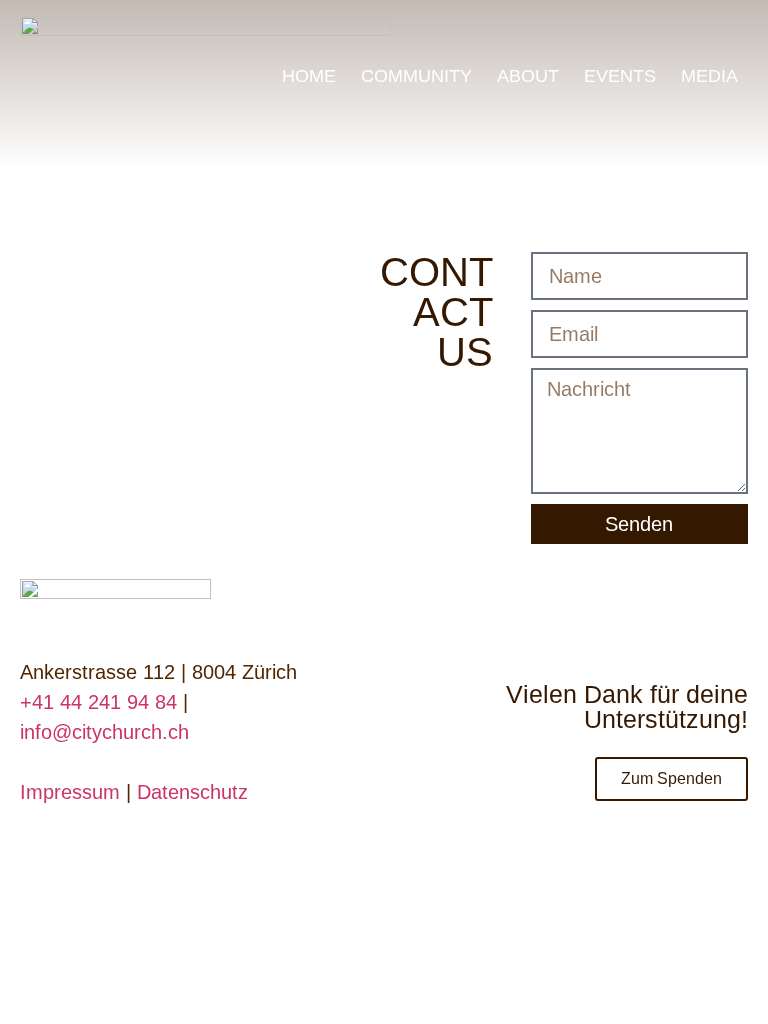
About (528, 76)
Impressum (70, 792)
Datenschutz (192, 792)
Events (620, 76)
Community (416, 76)
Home (309, 76)
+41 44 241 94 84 (98, 702)
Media (709, 76)
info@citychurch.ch (104, 732)
